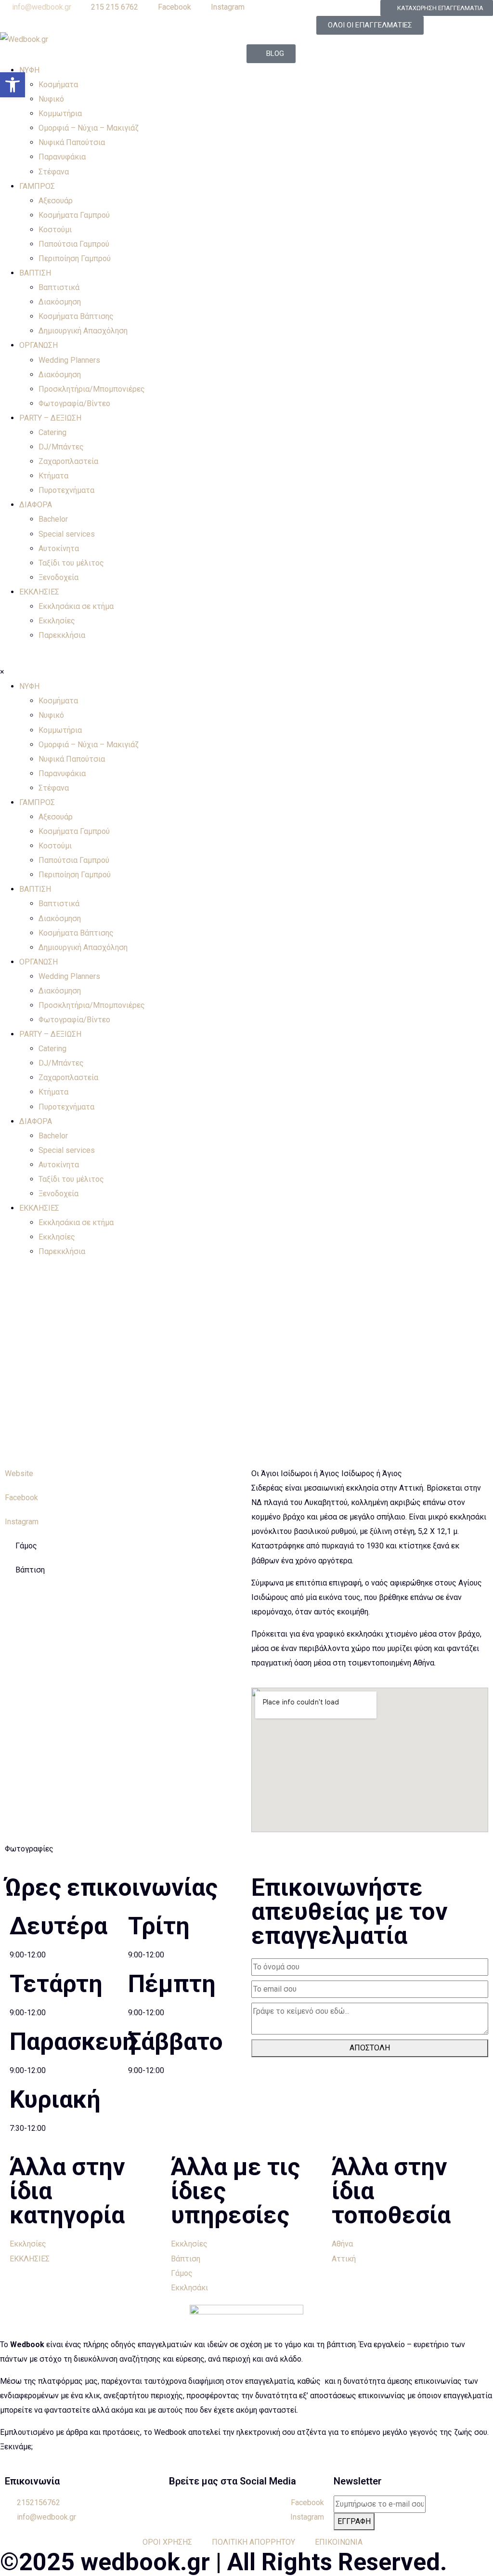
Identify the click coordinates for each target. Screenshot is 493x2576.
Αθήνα (342, 2244)
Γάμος (182, 2273)
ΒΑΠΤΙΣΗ (35, 273)
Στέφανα (54, 172)
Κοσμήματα (58, 85)
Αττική (344, 2259)
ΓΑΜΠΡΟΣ (37, 186)
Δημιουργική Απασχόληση (83, 331)
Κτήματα (53, 476)
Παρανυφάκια (62, 157)
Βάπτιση (186, 2259)
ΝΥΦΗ (29, 70)
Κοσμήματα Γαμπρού (74, 215)
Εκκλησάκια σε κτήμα (76, 606)
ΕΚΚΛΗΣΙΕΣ (39, 592)
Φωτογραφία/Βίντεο (74, 403)
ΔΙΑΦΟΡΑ (36, 505)
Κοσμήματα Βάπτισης (76, 316)
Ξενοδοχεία (58, 577)
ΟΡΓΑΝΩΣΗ (39, 345)
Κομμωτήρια (60, 113)
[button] (13, 85)
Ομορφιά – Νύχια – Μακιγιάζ (89, 128)
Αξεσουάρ (56, 201)
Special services (67, 534)
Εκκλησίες (57, 621)
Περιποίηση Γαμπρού (75, 258)
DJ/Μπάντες (61, 447)
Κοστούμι (55, 230)
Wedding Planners (69, 360)
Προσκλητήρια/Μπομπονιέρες (92, 389)
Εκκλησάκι (189, 2288)
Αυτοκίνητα (59, 548)
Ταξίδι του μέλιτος (71, 563)
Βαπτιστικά (59, 287)
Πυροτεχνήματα (66, 490)
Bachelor (53, 519)
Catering (52, 432)
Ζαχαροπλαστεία (68, 461)
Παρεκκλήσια (62, 635)
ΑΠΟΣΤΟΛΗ (370, 2048)
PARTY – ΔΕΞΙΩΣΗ (50, 418)
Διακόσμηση (60, 302)
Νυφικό (51, 99)
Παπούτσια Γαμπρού (74, 244)
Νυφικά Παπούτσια (72, 142)
